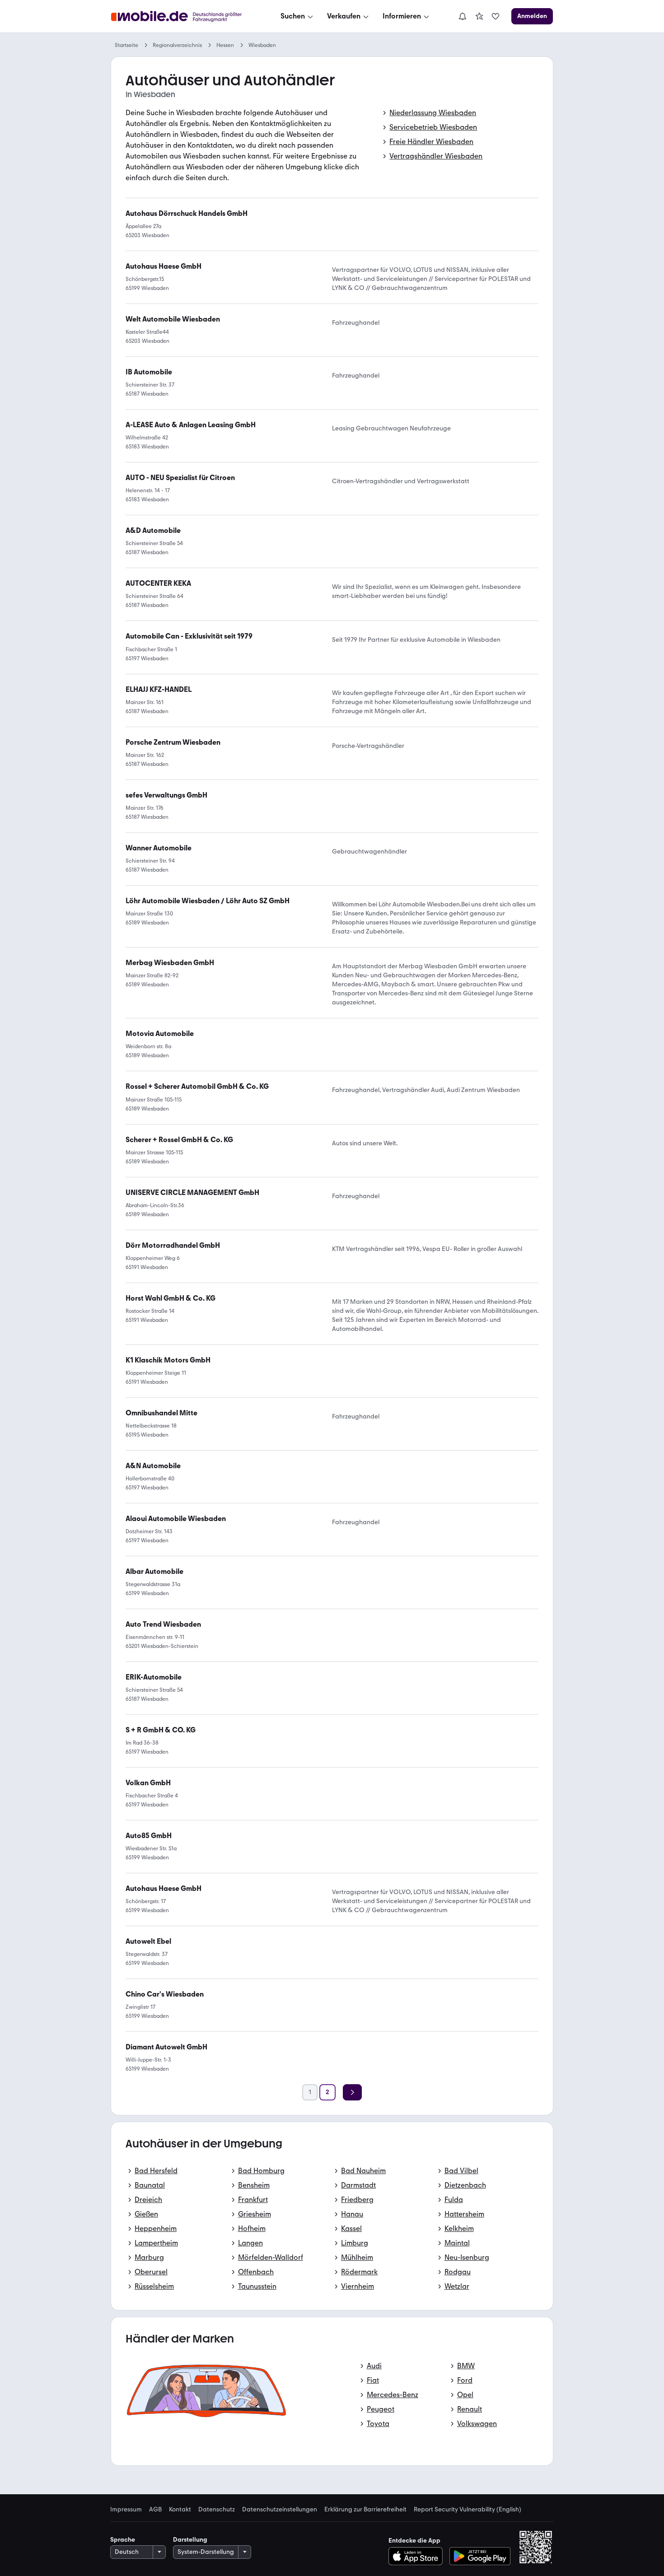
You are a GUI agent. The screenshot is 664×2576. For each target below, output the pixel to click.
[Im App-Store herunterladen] (418, 2556)
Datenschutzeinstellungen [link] (280, 2510)
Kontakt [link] (180, 2510)
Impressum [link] (126, 2510)
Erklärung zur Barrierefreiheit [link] (365, 2510)
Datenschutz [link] (217, 2510)
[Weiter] (352, 2092)
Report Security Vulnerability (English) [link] (468, 2510)
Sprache (123, 2540)
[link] (479, 16)
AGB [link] (155, 2510)
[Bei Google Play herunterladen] (480, 2556)
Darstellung (190, 2540)
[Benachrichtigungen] (462, 16)
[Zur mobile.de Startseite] (185, 16)
